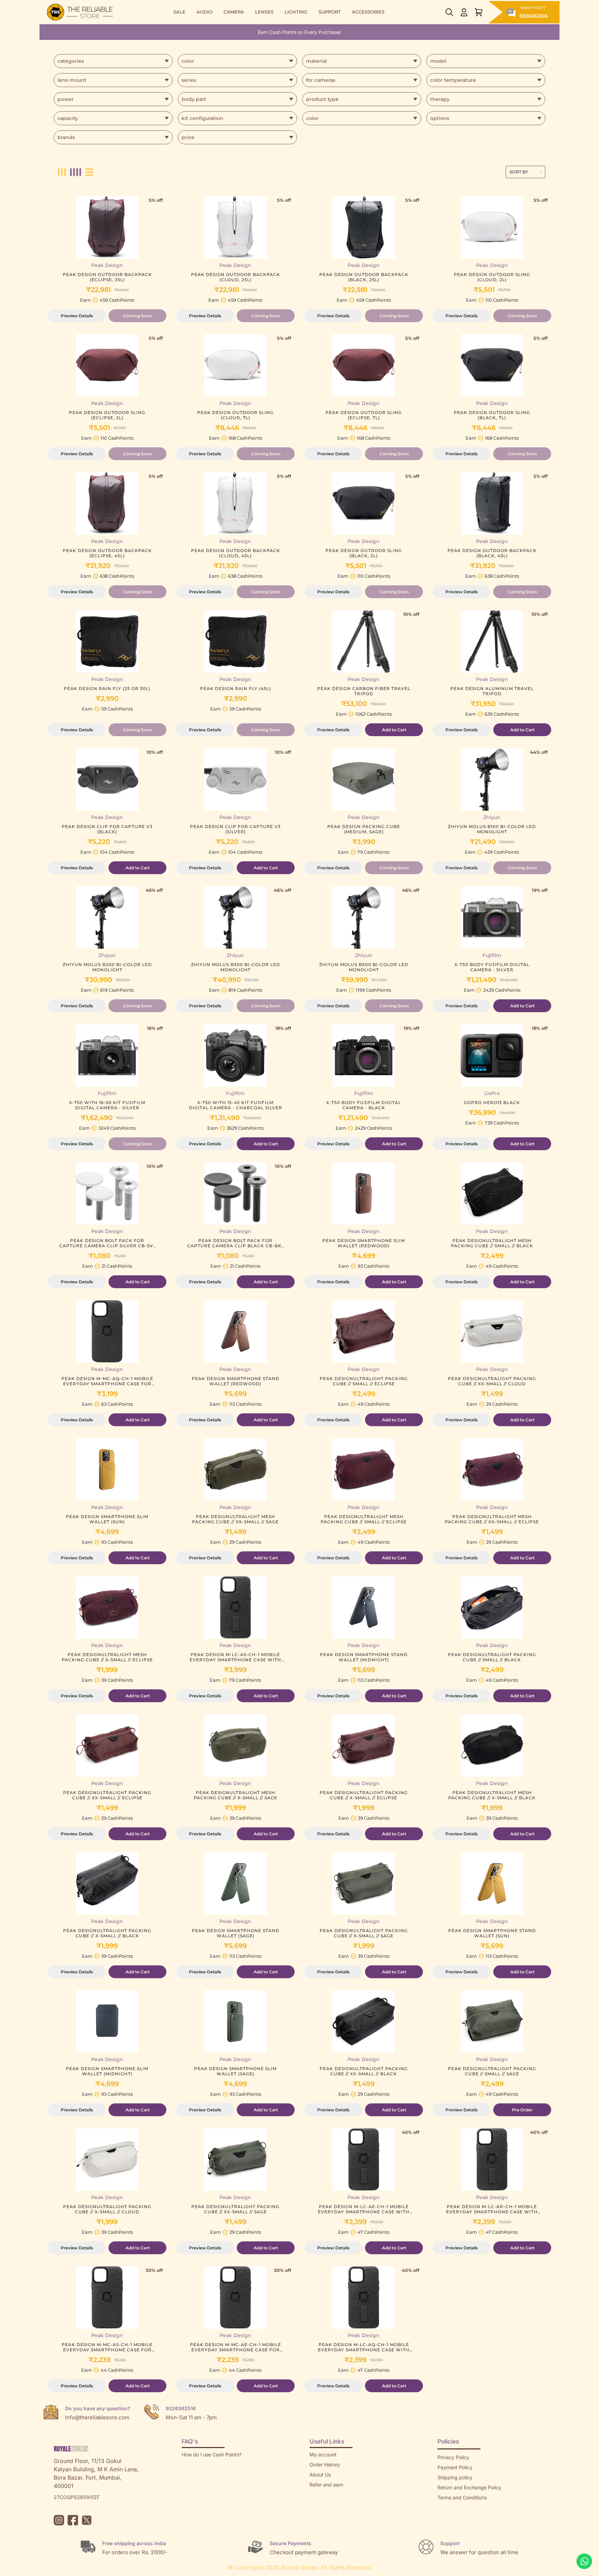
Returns (318, 2495)
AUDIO (205, 12)
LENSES (264, 12)
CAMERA (234, 12)
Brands (445, 2518)
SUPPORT (330, 12)
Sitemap (447, 2508)
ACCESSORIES (368, 12)
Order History (325, 2465)
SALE (179, 12)
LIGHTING (296, 12)
